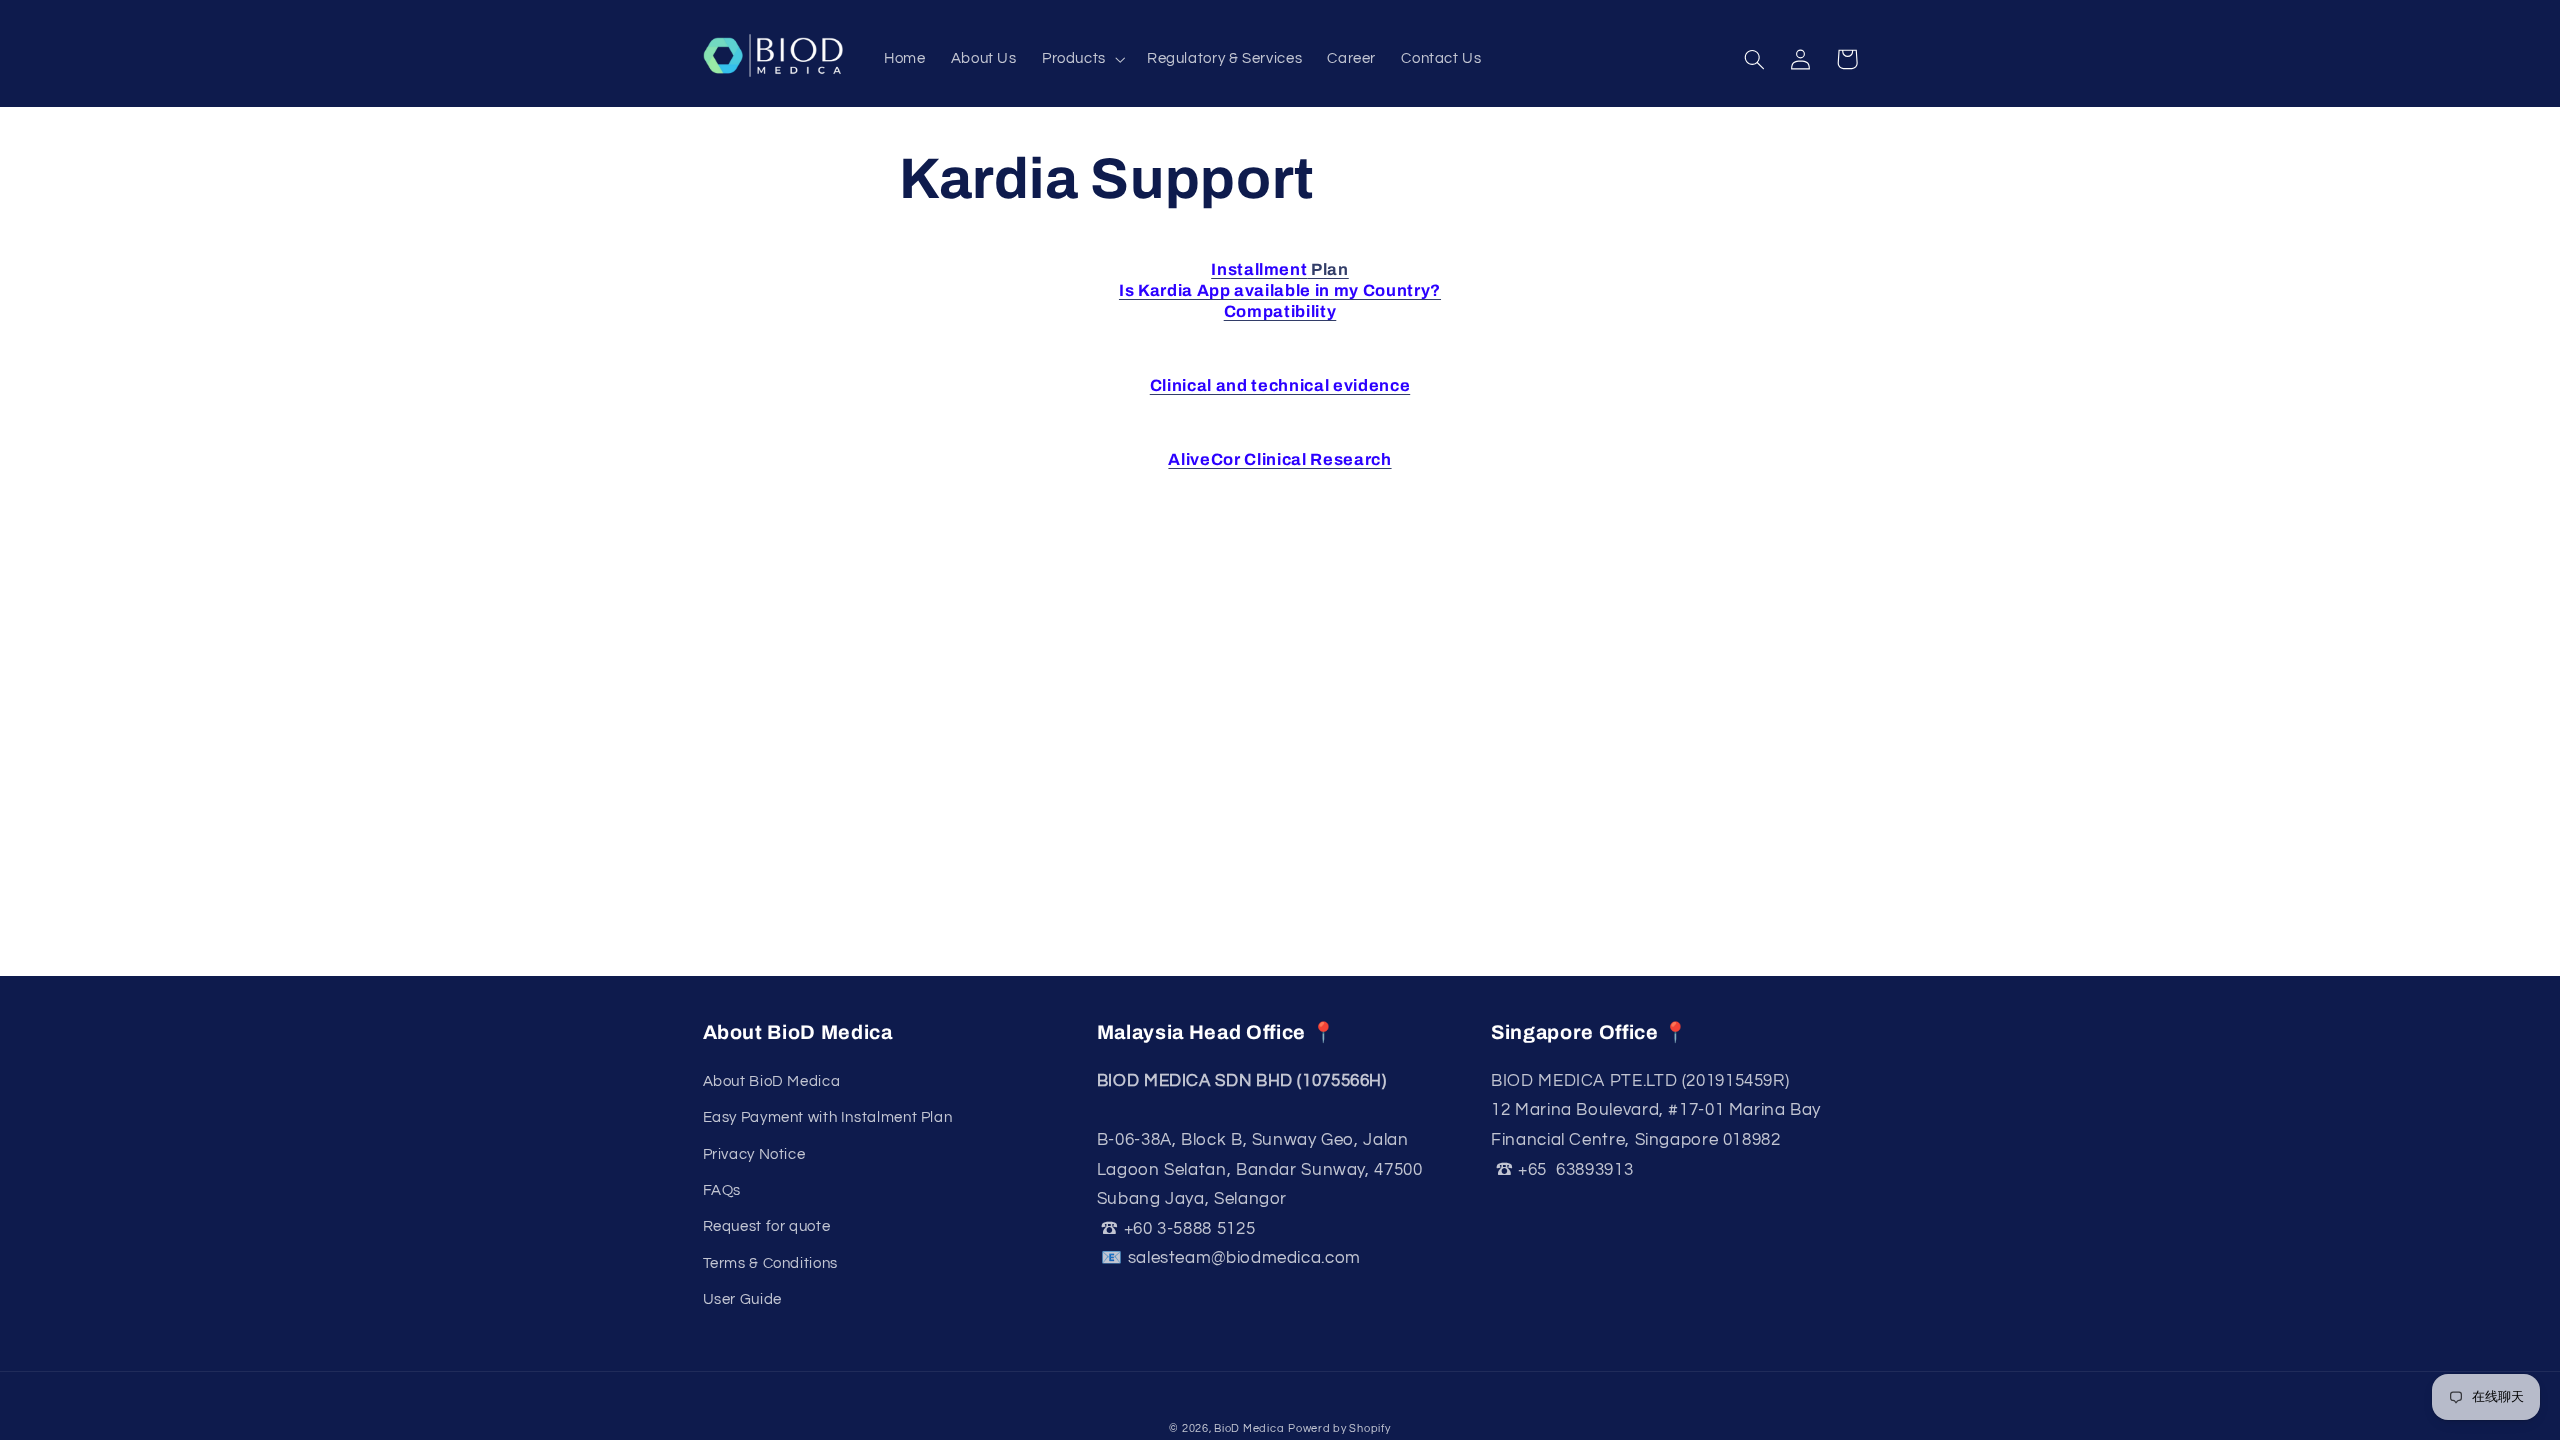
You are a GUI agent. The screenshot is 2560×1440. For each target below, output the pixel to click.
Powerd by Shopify (1339, 1428)
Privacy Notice (754, 1154)
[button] (1081, 60)
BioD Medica (1249, 1428)
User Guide (742, 1299)
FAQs (722, 1190)
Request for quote (767, 1226)
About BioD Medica (772, 1081)
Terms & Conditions (770, 1263)
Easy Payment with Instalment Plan (828, 1117)
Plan (1280, 269)
